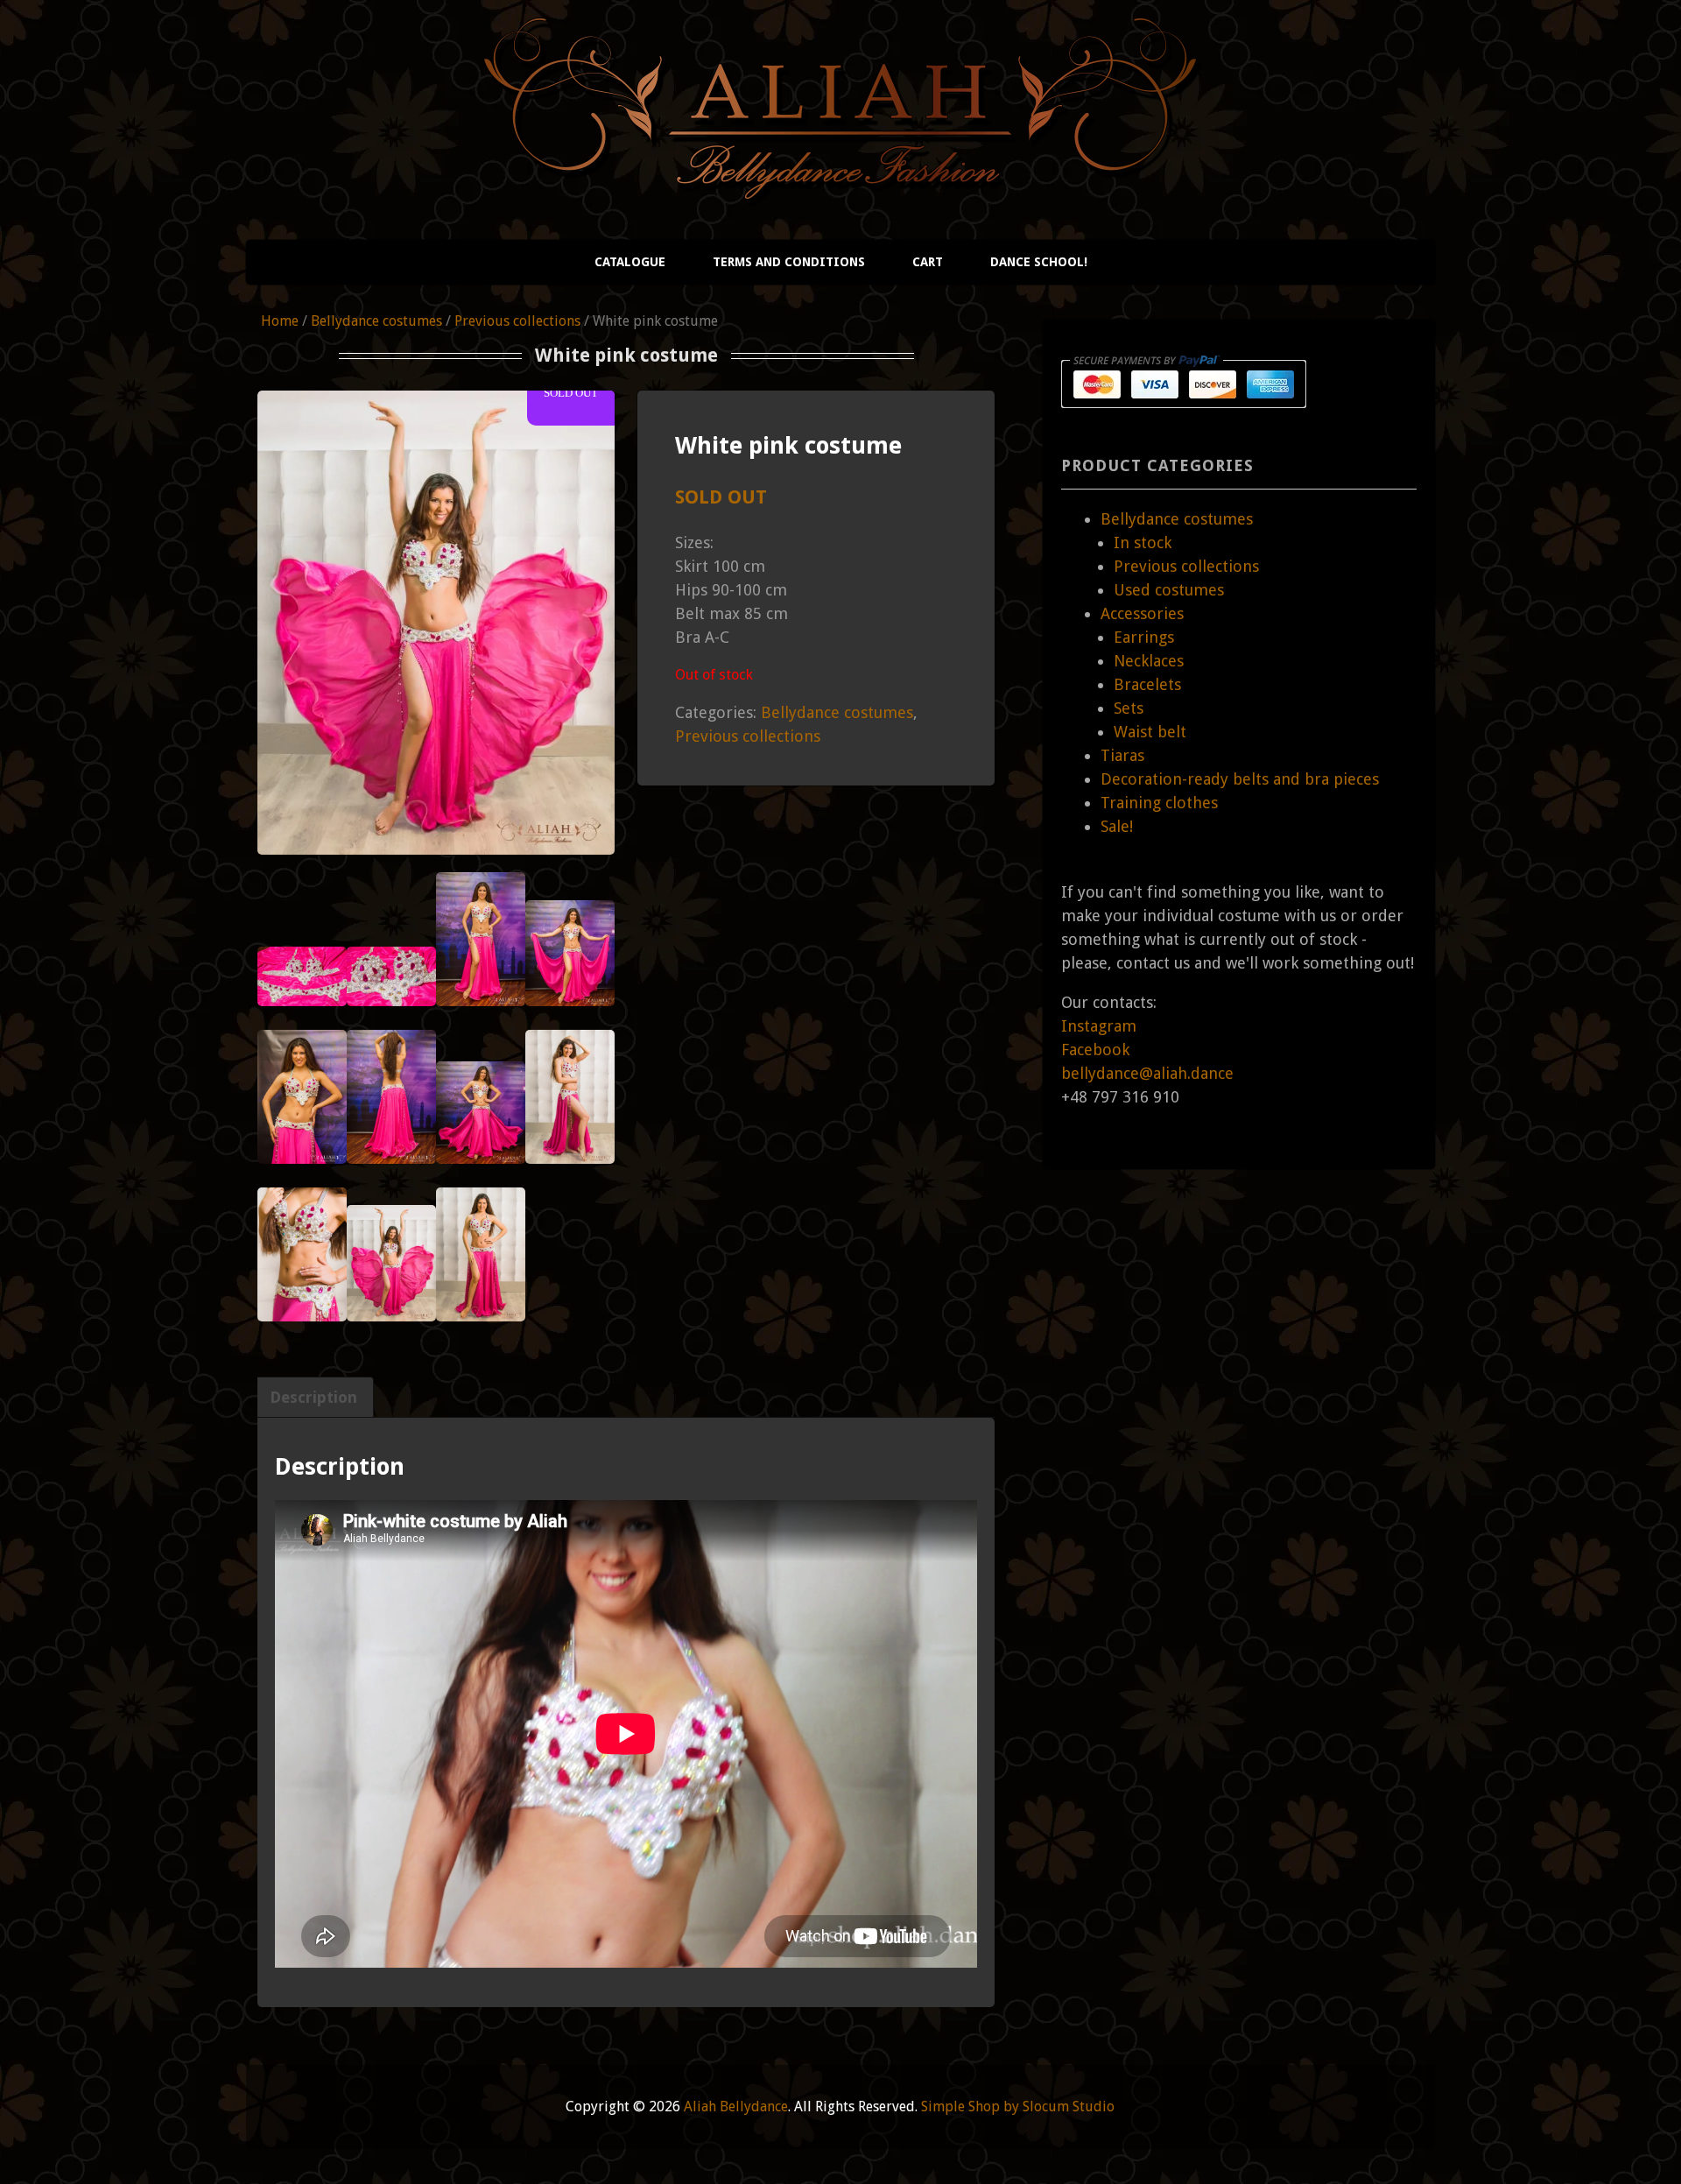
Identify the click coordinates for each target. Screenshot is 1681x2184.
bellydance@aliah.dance (1147, 1073)
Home (280, 321)
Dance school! (1039, 262)
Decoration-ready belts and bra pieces (1240, 779)
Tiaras (1122, 755)
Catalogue (630, 262)
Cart (928, 262)
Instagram (1099, 1026)
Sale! (1117, 826)
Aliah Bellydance (736, 2107)
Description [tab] (313, 1397)
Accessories (1142, 613)
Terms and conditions (789, 262)
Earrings (1144, 637)
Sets (1129, 708)
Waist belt (1150, 732)
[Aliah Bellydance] (840, 185)
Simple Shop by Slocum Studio (1018, 2107)
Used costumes (1169, 590)
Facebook (1095, 1050)
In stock (1143, 542)
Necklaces (1149, 661)
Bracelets (1147, 684)
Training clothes (1159, 803)
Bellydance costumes (376, 321)
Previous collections (517, 321)
